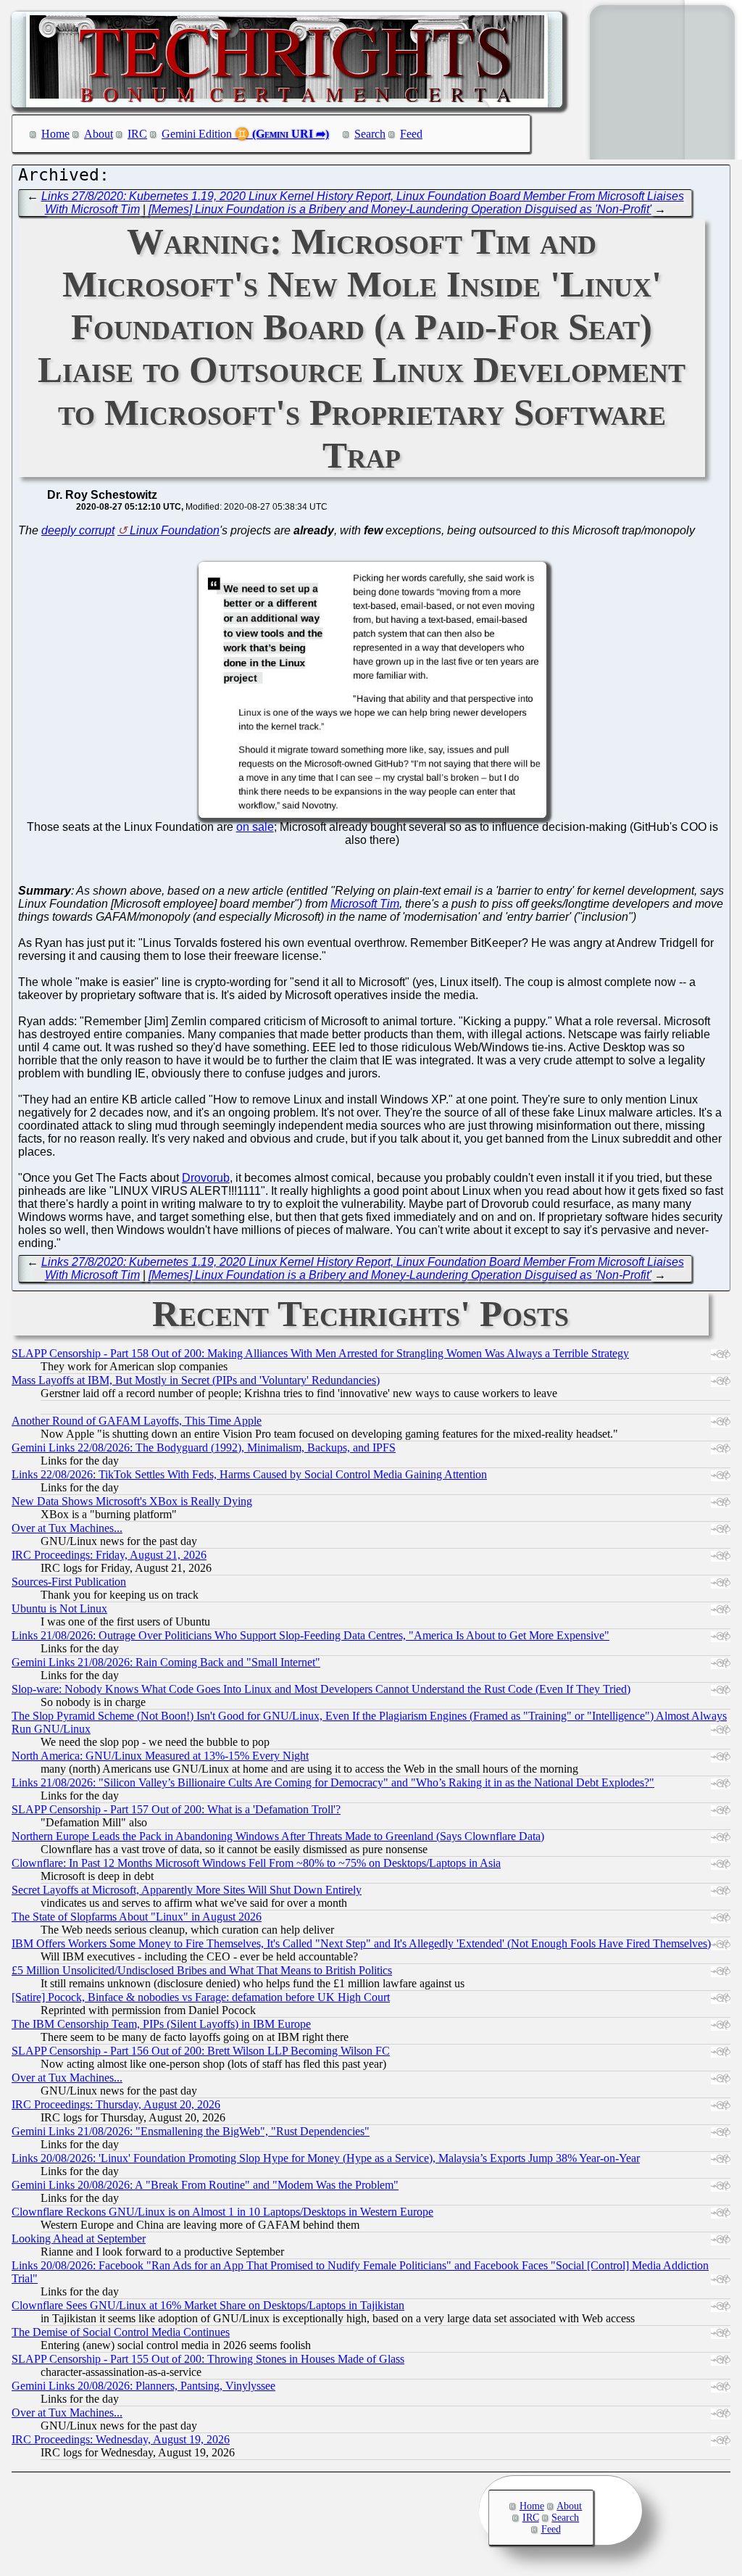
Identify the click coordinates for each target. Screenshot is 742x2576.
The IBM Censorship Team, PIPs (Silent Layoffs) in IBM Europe (161, 2024)
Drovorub (206, 1178)
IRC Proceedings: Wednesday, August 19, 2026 (121, 2439)
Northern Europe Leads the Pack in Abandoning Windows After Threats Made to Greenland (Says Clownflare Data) (278, 1836)
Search (370, 134)
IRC (137, 134)
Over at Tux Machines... (67, 1528)
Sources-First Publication (69, 1582)
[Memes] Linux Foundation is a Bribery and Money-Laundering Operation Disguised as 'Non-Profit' (400, 209)
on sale (255, 827)
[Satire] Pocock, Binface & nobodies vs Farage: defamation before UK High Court (201, 1997)
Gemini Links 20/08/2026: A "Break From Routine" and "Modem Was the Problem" (205, 2185)
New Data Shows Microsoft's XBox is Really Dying (132, 1501)
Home (55, 134)
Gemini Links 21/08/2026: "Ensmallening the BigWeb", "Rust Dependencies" (191, 2131)
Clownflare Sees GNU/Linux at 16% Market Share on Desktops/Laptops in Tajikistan (208, 2305)
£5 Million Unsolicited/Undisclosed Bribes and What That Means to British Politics (202, 1970)
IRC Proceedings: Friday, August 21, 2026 (109, 1555)
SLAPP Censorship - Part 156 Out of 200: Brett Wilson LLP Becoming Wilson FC (201, 2051)
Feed (411, 134)
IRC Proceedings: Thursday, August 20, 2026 (116, 2104)
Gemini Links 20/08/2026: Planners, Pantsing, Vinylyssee (143, 2386)
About (99, 134)
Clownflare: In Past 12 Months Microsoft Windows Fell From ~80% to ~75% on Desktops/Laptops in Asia (256, 1863)
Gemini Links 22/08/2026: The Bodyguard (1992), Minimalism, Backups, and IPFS (204, 1448)
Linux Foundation (175, 530)
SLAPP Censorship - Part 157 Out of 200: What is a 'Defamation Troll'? (176, 1809)
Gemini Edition (197, 134)
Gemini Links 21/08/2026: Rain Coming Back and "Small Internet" (166, 1662)
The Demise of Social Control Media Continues (121, 2332)
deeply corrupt (78, 530)
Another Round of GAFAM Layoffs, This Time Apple (137, 1421)
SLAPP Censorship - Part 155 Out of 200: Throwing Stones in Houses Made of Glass (208, 2359)
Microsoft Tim (365, 904)
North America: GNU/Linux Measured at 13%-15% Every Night (160, 1756)
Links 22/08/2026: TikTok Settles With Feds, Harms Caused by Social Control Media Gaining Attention (249, 1474)
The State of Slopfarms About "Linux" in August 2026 (137, 1917)
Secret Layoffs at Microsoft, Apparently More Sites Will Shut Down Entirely (187, 1890)
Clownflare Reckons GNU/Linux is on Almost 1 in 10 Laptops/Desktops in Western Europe (222, 2212)
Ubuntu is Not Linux (59, 1608)
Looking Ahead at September (79, 2239)
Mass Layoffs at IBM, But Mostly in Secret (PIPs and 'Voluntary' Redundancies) (196, 1380)
